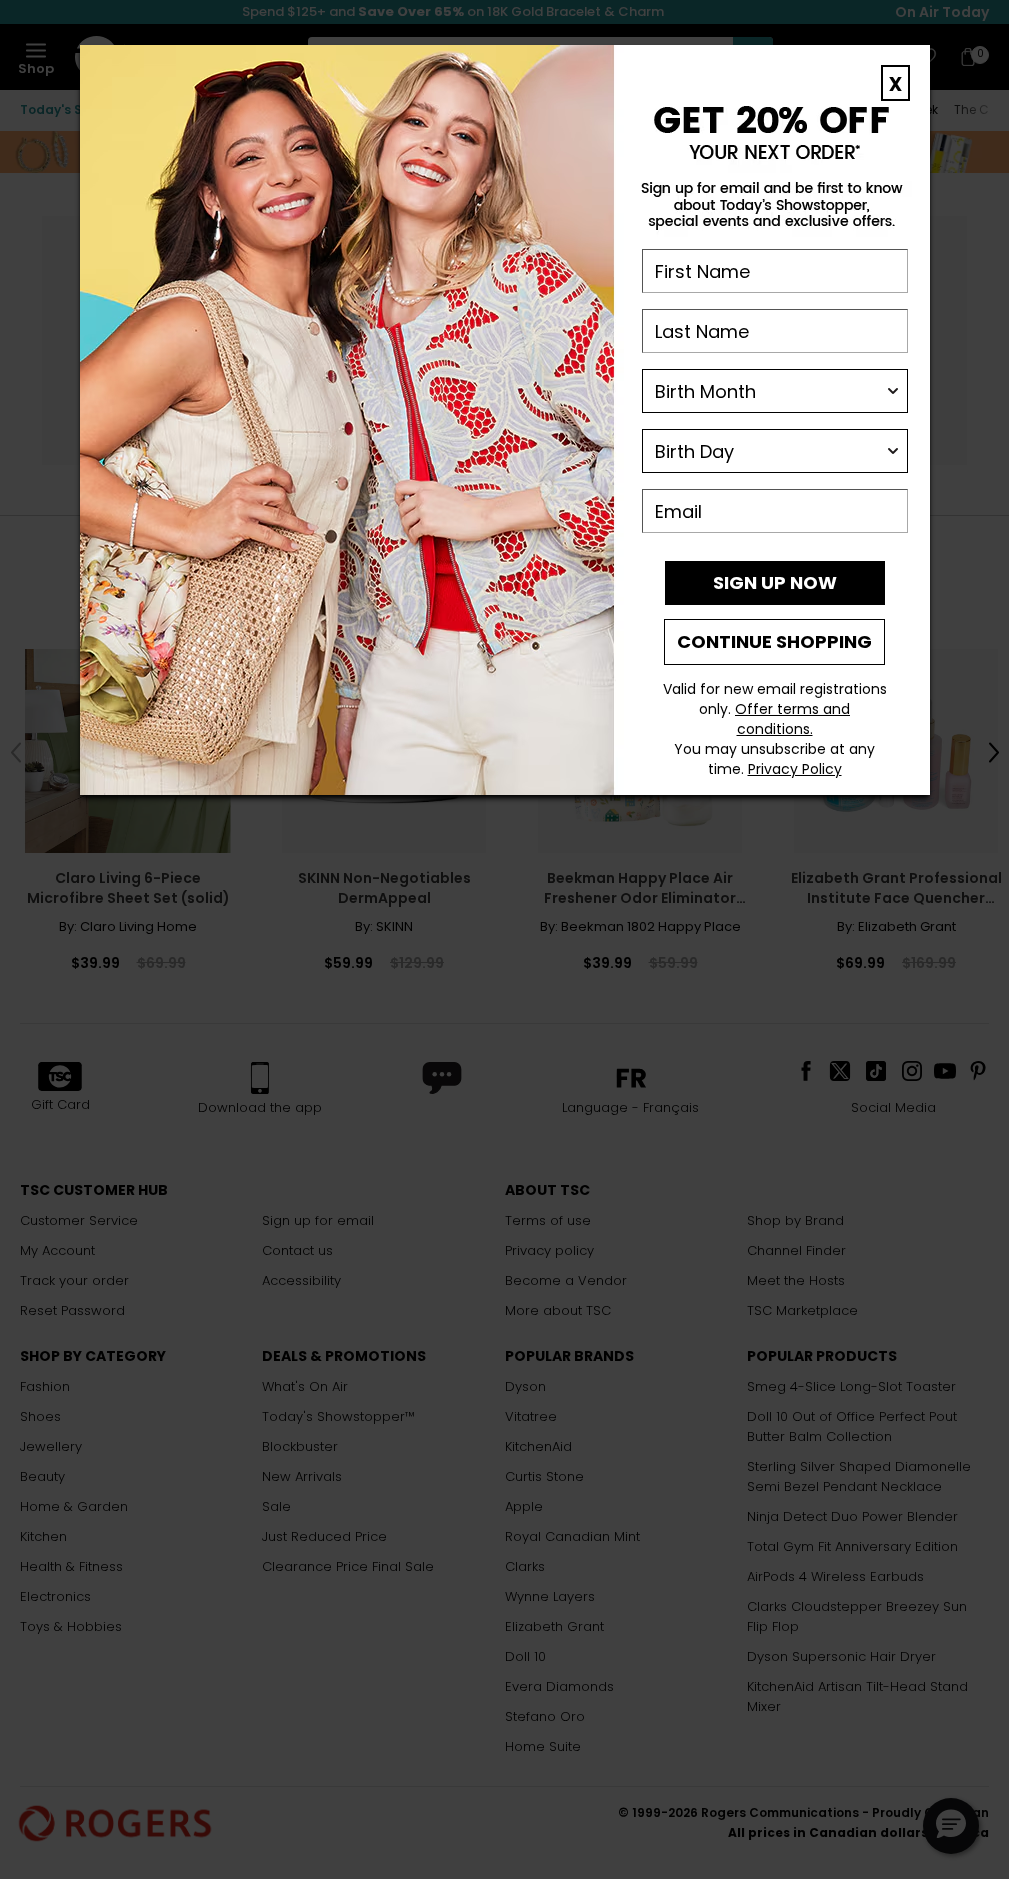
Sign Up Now (775, 582)
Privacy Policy (795, 769)
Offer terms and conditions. (792, 719)
